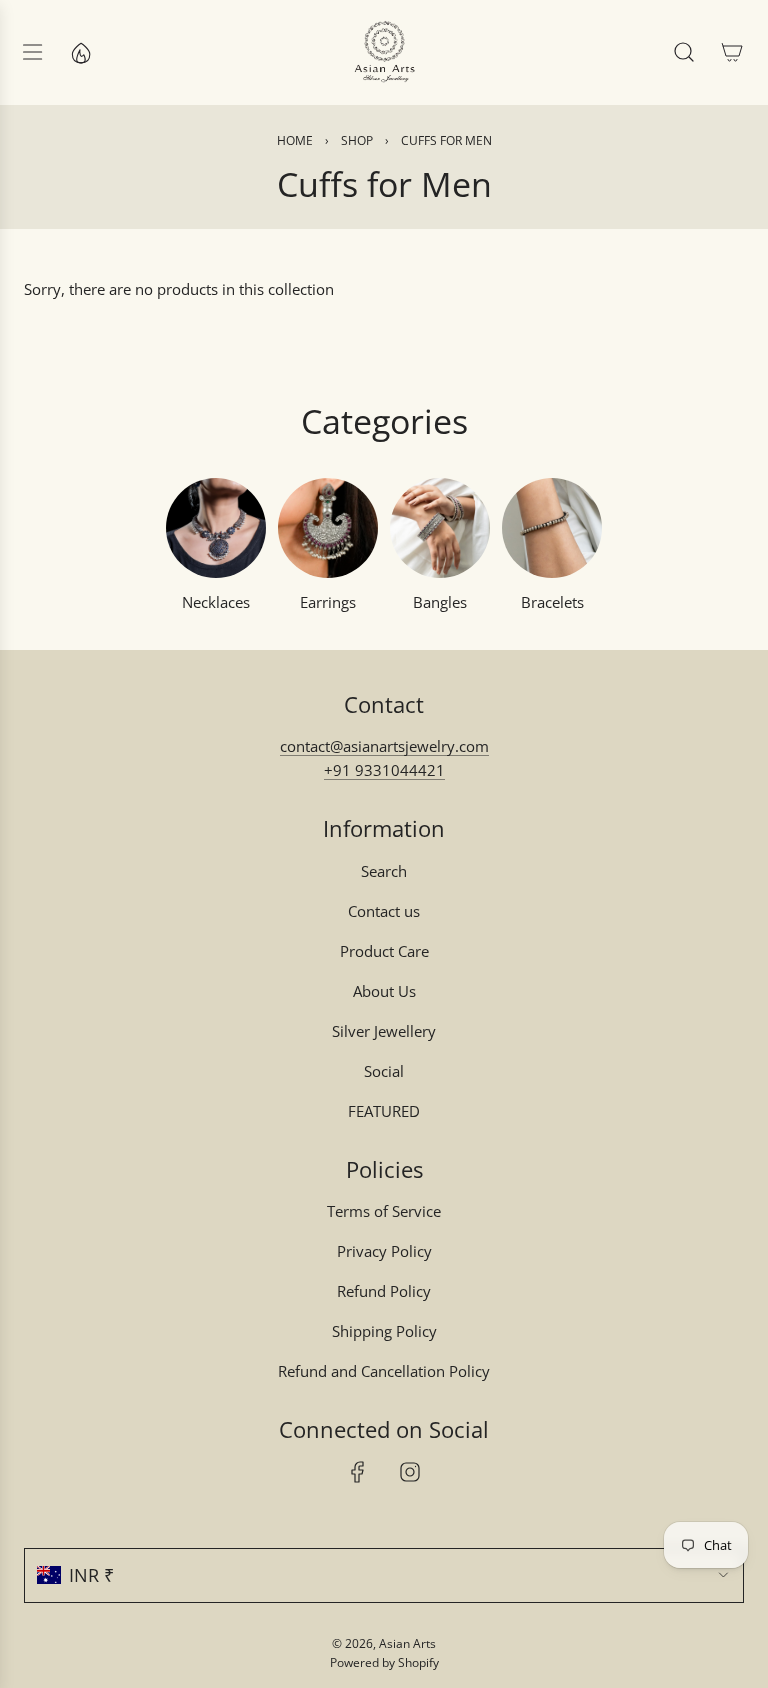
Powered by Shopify (384, 1662)
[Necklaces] (216, 528)
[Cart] (732, 52)
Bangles (440, 602)
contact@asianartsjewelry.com (384, 746)
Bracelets (552, 602)
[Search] (684, 52)
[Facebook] (358, 1472)
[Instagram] (410, 1472)
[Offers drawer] (80, 52)
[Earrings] (328, 528)
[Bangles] (440, 528)
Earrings (328, 602)
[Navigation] (32, 52)
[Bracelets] (552, 528)
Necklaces (216, 602)
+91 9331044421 (384, 770)
